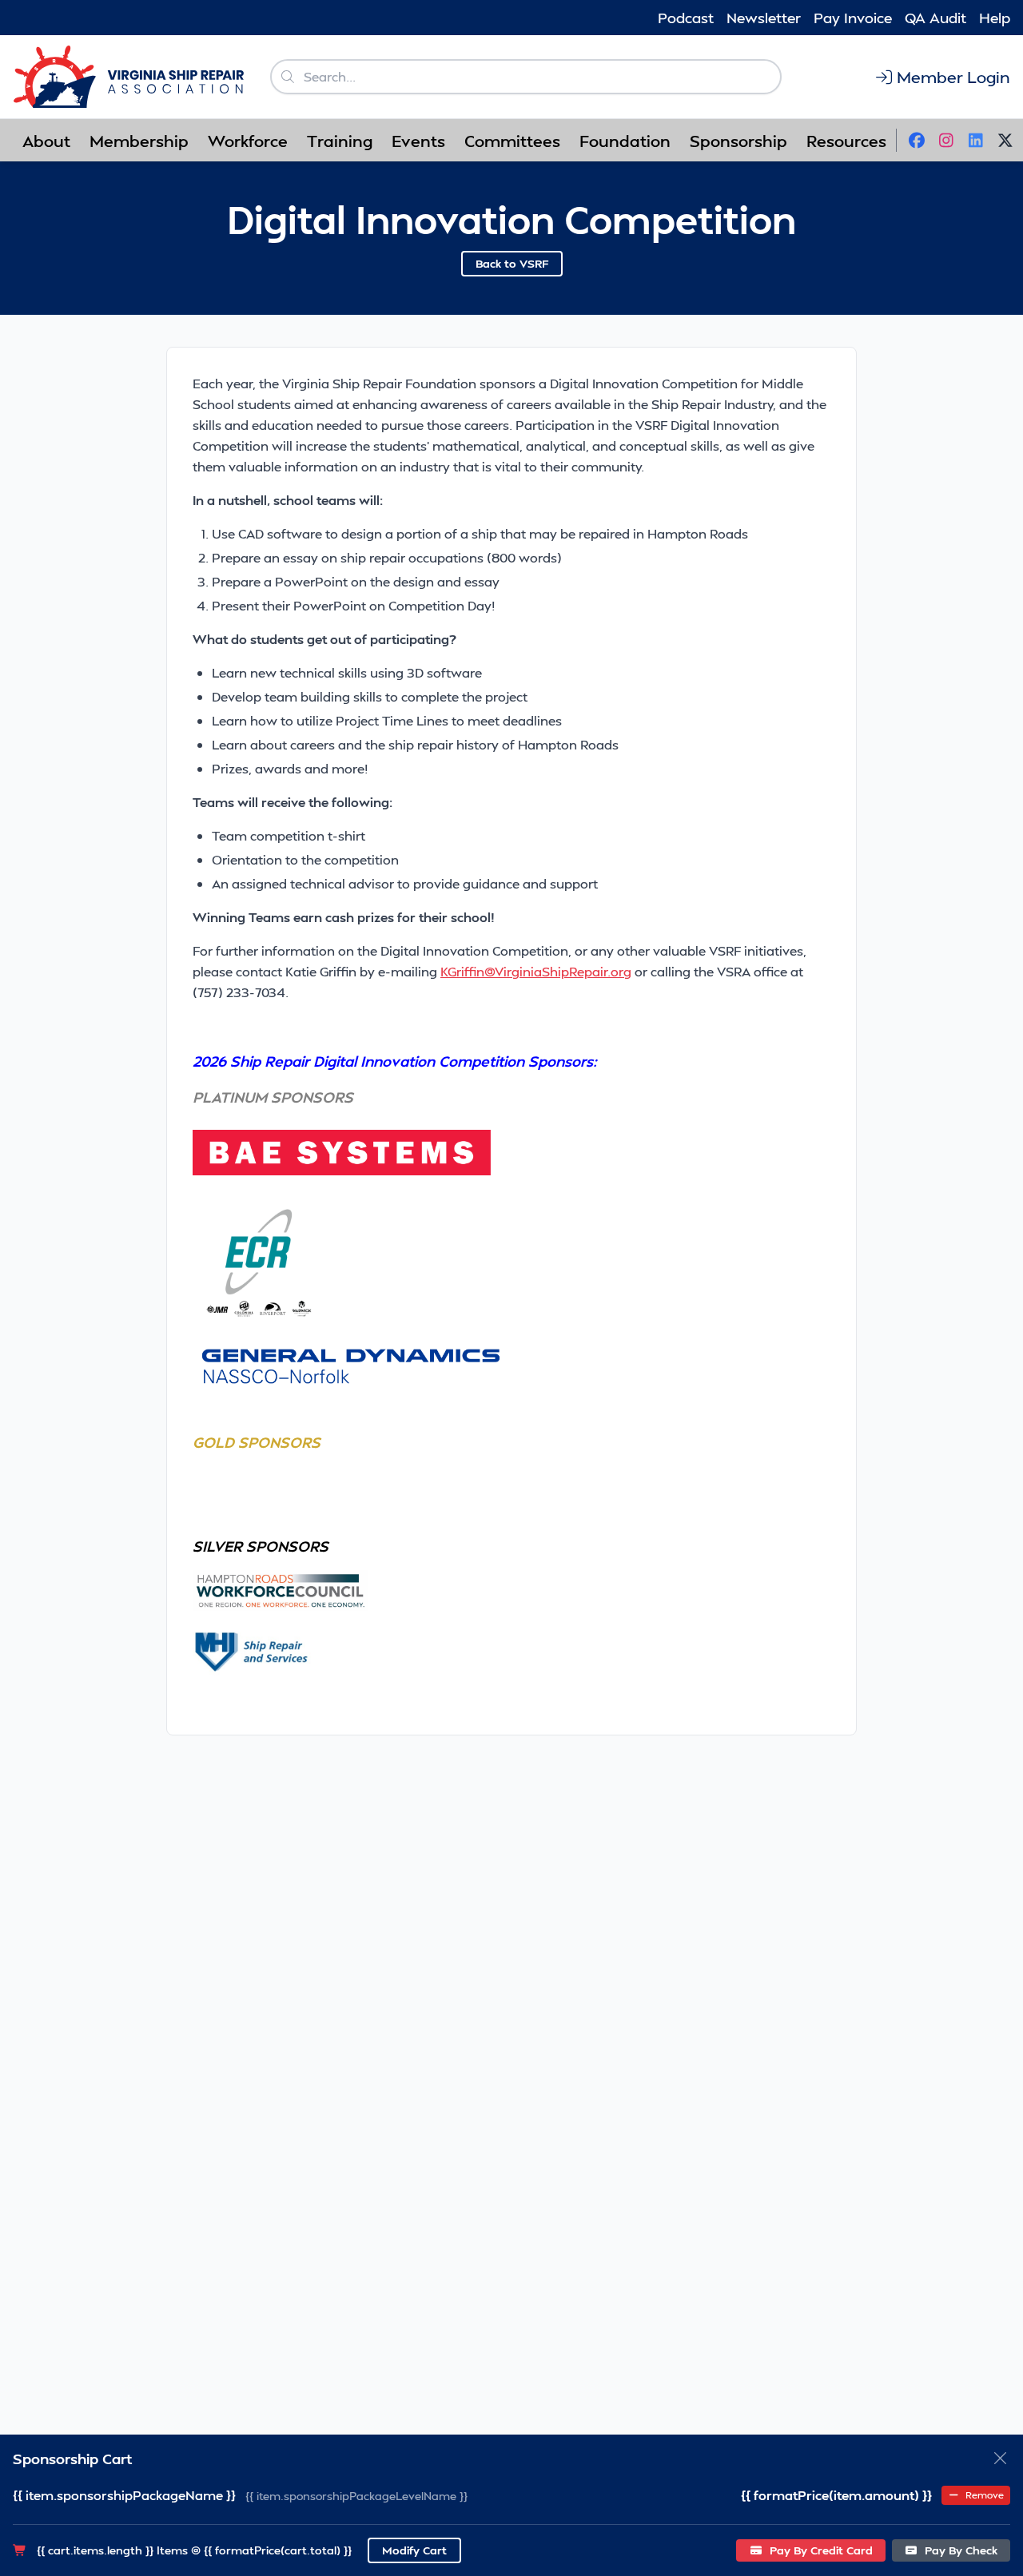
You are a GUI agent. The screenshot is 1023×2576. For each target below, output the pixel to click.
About (46, 141)
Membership (139, 141)
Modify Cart (414, 2550)
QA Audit (935, 17)
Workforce (248, 141)
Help (995, 17)
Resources (846, 141)
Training (340, 141)
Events (418, 141)
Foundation (625, 141)
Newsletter (764, 17)
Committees (512, 141)
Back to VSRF (512, 263)
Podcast (686, 17)
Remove (983, 2495)
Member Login (953, 77)
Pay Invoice (853, 17)
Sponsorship (738, 141)
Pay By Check (959, 2550)
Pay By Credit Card (820, 2550)
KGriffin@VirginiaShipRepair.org (536, 971)
